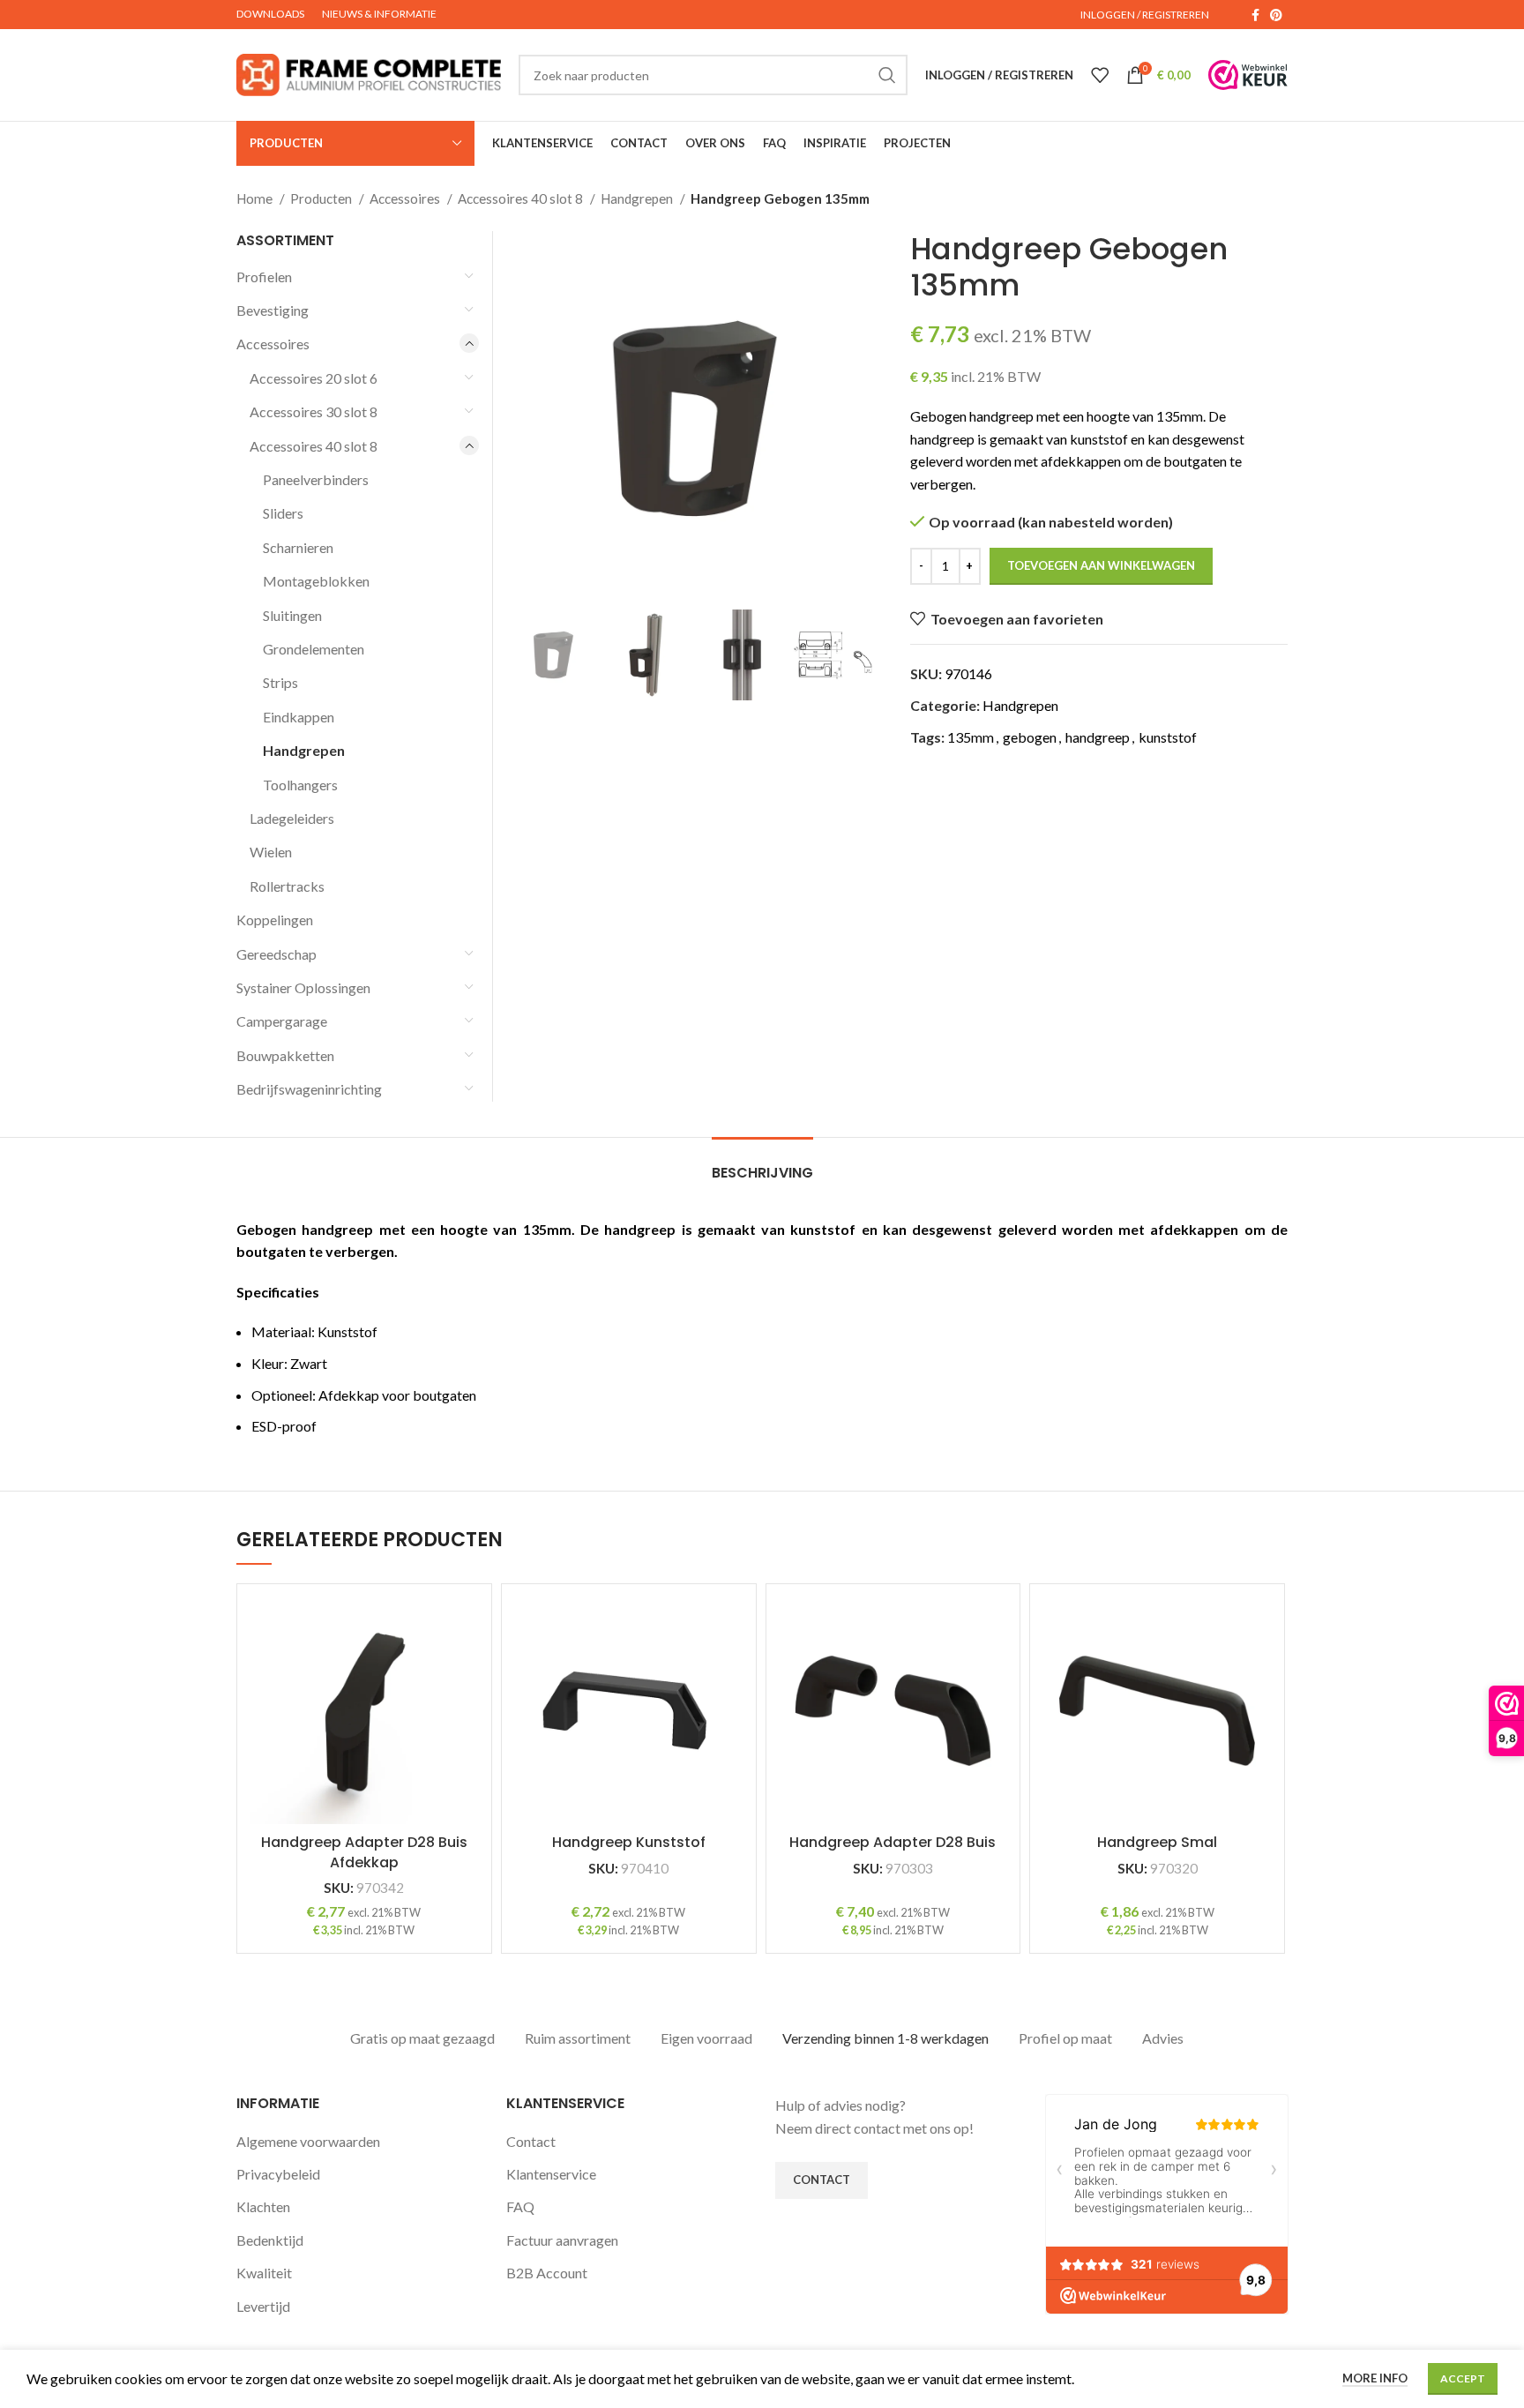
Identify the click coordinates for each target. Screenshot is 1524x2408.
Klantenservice (551, 2174)
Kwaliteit (264, 2273)
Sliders (283, 513)
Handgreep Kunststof (629, 1842)
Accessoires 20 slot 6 (314, 378)
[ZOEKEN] (887, 75)
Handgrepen (638, 198)
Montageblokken (316, 581)
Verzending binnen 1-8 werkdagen (885, 2038)
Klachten (263, 2206)
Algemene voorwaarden (308, 2141)
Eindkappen (299, 717)
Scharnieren (298, 547)
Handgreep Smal (1157, 1842)
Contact (531, 2141)
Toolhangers (300, 785)
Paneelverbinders (316, 479)
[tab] (762, 1164)
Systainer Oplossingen (303, 987)
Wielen (271, 852)
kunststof (1168, 737)
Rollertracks (287, 886)
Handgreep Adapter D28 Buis (893, 1842)
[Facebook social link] (1255, 15)
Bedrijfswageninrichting (309, 1089)
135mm (971, 737)
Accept (1463, 2378)
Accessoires (406, 198)
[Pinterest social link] (1276, 15)
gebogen (1030, 737)
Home (256, 198)
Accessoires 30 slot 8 (314, 411)
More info (1375, 2378)
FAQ (520, 2206)
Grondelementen (314, 649)
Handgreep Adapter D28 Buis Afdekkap (364, 1852)
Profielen (264, 277)
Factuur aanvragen (562, 2240)
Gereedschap (276, 954)
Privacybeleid (278, 2174)
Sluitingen (292, 615)
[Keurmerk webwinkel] (1248, 75)
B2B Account (547, 2273)
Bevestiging (273, 310)
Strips (280, 682)
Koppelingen (275, 920)
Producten (322, 198)
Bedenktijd (270, 2240)
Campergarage (282, 1021)
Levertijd (263, 2306)
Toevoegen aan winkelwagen (1101, 565)
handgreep (1098, 737)
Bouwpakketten (285, 1055)
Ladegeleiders (292, 818)
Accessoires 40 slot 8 (522, 198)
